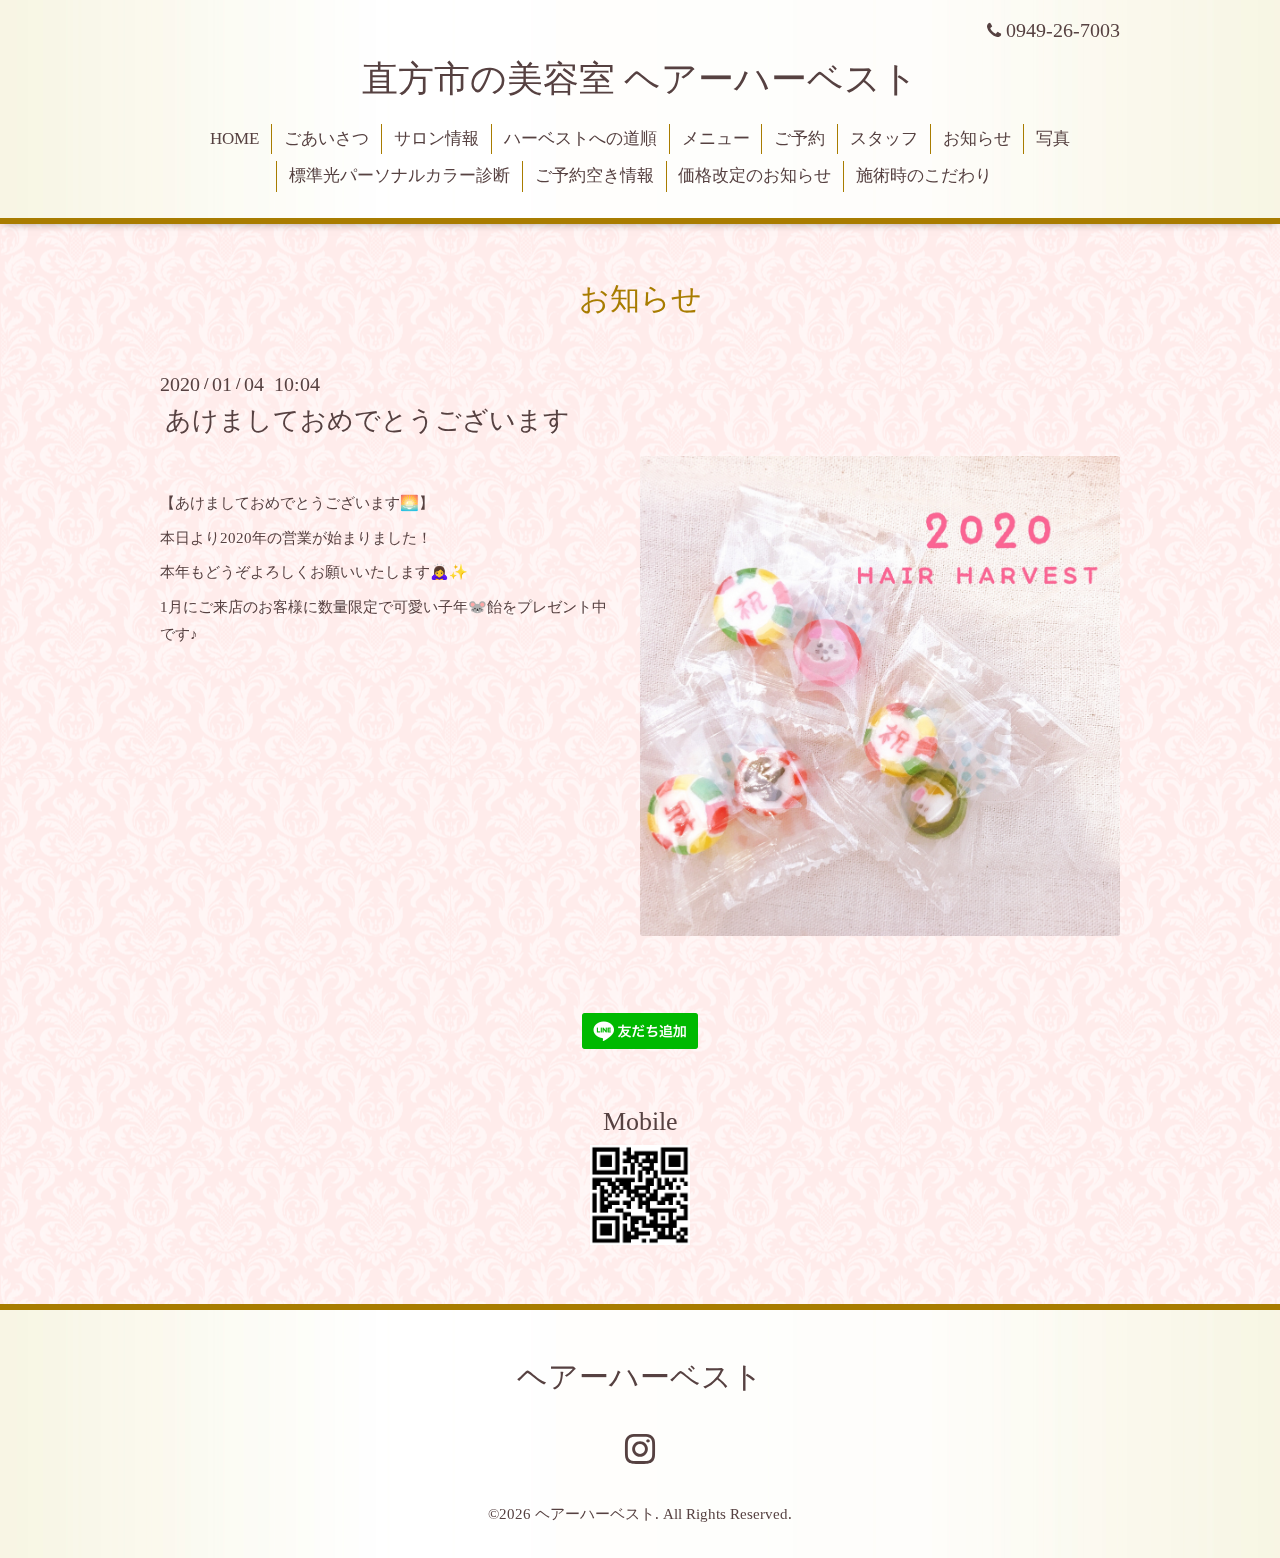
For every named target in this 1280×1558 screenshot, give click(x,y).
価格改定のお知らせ (754, 175)
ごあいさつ (326, 138)
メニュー (716, 138)
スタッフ (884, 138)
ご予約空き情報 (594, 175)
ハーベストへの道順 (580, 138)
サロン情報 (436, 138)
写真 (1053, 138)
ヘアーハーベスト (640, 1376)
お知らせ (977, 138)
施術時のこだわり (924, 175)
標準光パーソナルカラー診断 (399, 175)
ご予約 (799, 138)
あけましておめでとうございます (367, 419)
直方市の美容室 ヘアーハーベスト (640, 79)
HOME (234, 138)
